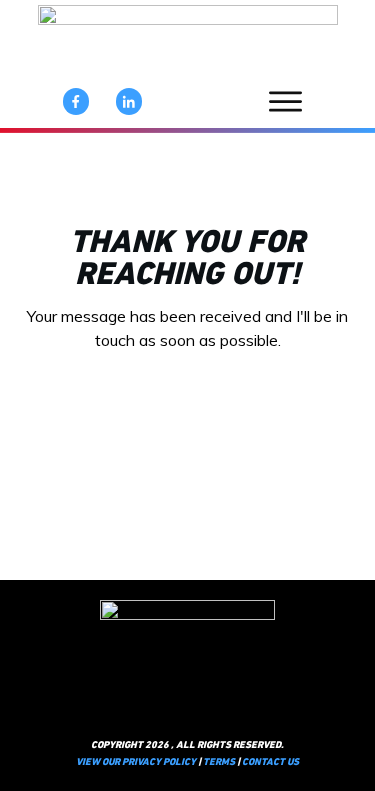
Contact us (270, 762)
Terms (219, 762)
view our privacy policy (136, 762)
